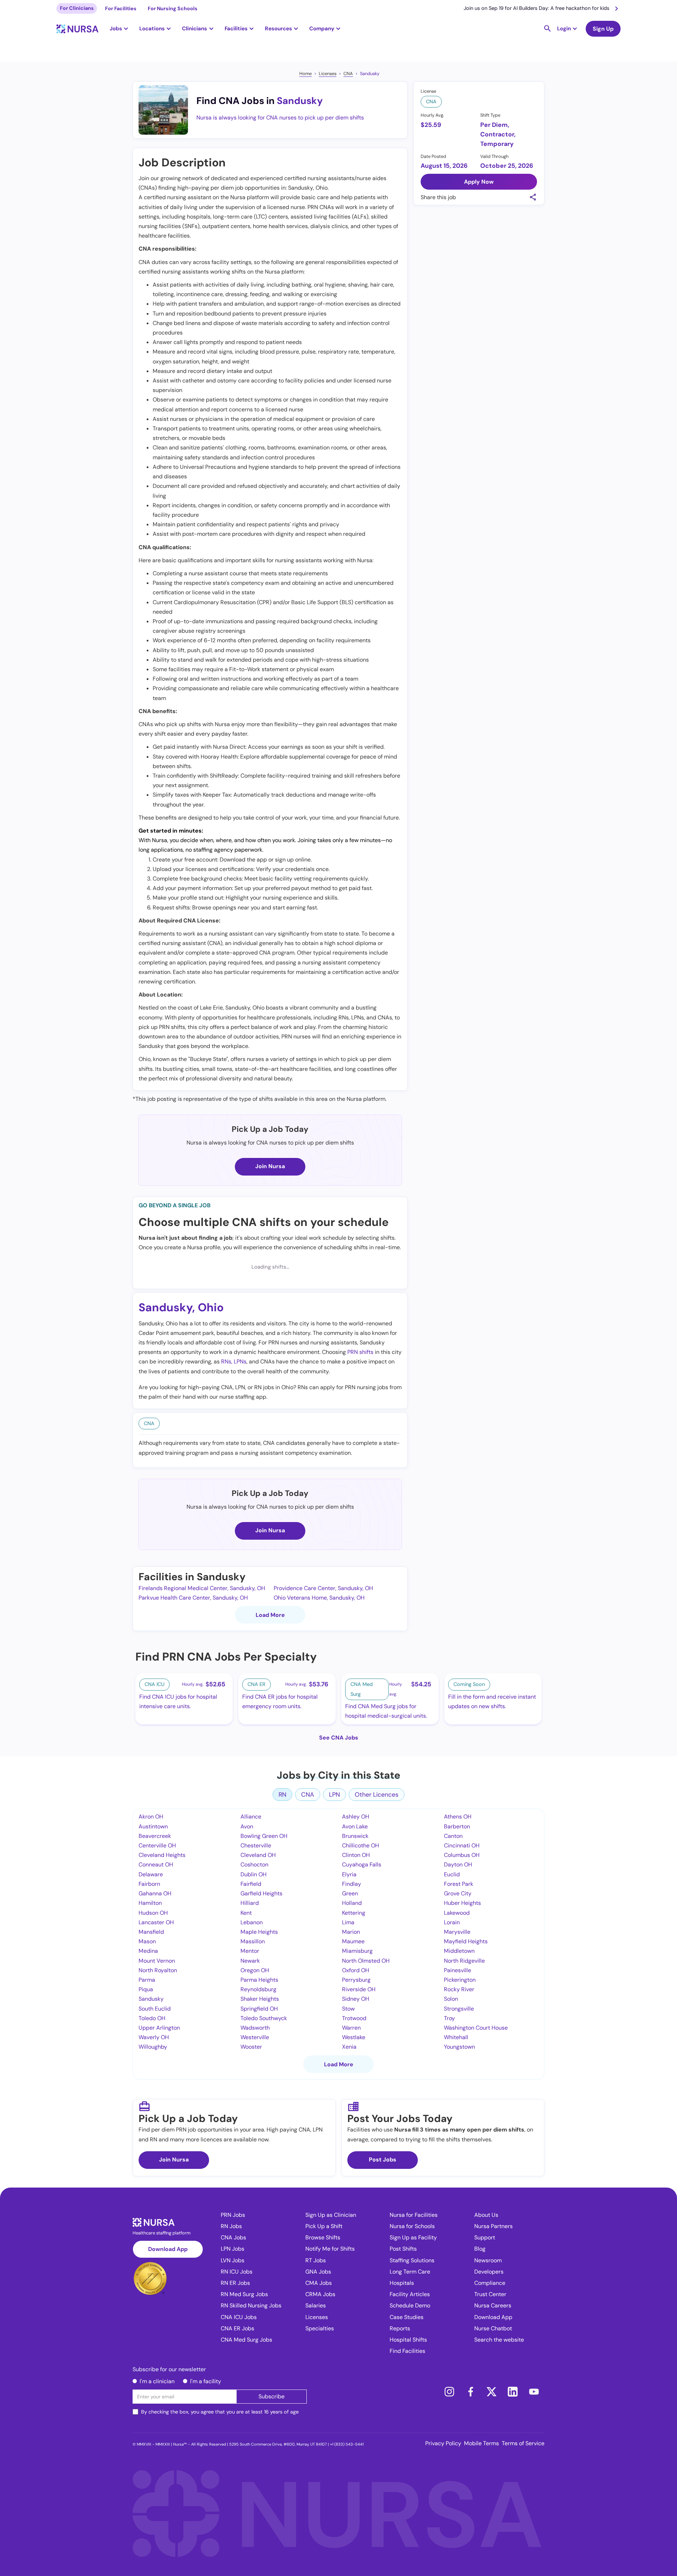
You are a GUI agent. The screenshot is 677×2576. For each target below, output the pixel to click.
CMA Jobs (319, 2283)
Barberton (457, 1826)
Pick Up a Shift (324, 2226)
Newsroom (488, 2260)
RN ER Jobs (235, 2283)
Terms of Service (523, 2443)
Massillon (253, 1941)
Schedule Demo (410, 2305)
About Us (486, 2215)
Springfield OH (259, 2009)
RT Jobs (316, 2260)
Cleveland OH (258, 1855)
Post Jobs (383, 2160)
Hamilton (150, 1903)
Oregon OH (255, 1970)
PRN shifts (360, 1352)
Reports (400, 2328)
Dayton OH (458, 1864)
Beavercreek (155, 1836)
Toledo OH (152, 2018)
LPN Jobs (233, 2249)
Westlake (354, 2037)
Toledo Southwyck (264, 2018)
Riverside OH (359, 1989)
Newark (250, 1961)
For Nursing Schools (173, 8)
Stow (348, 2009)
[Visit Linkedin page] (513, 2392)
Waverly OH (154, 2037)
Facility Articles (410, 2294)
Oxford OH (356, 1970)
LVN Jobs (233, 2260)
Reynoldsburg (258, 1989)
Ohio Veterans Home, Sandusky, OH (319, 1598)
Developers (489, 2272)
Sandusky (370, 73)
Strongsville (459, 2009)
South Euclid (155, 2009)
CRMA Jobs (320, 2294)
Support (485, 2237)
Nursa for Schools (412, 2226)
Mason (147, 1941)
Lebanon (252, 1922)
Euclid (452, 1874)
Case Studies (407, 2317)
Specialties (320, 2328)
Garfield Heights (261, 1893)
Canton (453, 1836)
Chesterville (256, 1845)
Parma (147, 1980)
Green (350, 1893)
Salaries (316, 2305)
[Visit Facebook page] (470, 2392)
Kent (246, 1913)
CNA (348, 73)
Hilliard (250, 1903)
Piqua (146, 1989)
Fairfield (251, 1884)
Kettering (354, 1913)
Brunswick (355, 1836)
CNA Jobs (233, 2237)
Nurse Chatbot (493, 2328)
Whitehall (456, 2037)
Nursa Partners (493, 2226)
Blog (480, 2249)
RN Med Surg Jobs (244, 2294)
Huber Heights (462, 1903)
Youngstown (459, 2047)
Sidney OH (356, 1999)
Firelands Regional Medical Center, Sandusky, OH (202, 1588)
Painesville (458, 1970)
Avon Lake (355, 1826)
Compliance (490, 2283)
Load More (270, 1615)
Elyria (349, 1874)
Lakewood (457, 1913)
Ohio (211, 1307)
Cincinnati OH (462, 1845)
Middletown (459, 1951)
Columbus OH (462, 1855)
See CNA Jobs (339, 1738)
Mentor (250, 1951)
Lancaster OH (156, 1922)
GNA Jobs (318, 2272)
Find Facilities (407, 2351)
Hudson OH (153, 1913)
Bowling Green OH (264, 1836)
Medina (148, 1951)
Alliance (251, 1817)
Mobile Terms (481, 2443)
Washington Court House (476, 2028)
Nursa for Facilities (414, 2215)
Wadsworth (255, 2028)
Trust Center (490, 2294)
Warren (351, 2028)
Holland (352, 1903)
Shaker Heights (260, 1999)
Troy (449, 2018)
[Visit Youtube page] (534, 2392)
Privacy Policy (443, 2443)
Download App (168, 2249)
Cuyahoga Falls (362, 1864)
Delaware (151, 1874)
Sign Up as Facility (413, 2237)
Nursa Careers (493, 2305)
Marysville (457, 1932)
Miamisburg (357, 1951)
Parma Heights (259, 1980)
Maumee (353, 1941)
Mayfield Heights (466, 1941)
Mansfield (151, 1932)
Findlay (352, 1884)
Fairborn (149, 1884)
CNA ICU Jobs (239, 2317)
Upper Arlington (159, 2028)
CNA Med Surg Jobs (246, 2340)
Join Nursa (270, 1166)
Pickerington (460, 1980)
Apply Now (479, 181)
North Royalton (158, 1970)
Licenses (328, 73)
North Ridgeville (464, 1961)
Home (306, 73)
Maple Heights (259, 1932)
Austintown (153, 1826)
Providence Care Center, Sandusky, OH (323, 1588)
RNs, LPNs (234, 1361)
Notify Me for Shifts (330, 2249)
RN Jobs (231, 2226)
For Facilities (121, 8)
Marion (351, 1932)
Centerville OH (157, 1845)
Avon (247, 1826)
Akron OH (151, 1817)
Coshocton (254, 1864)
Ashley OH (356, 1817)
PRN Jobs (233, 2215)
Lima (348, 1922)
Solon (451, 1999)
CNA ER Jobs (237, 2328)
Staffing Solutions (412, 2260)
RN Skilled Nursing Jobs (251, 2305)
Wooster (251, 2047)
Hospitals (402, 2283)
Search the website (499, 2340)
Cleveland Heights (162, 1855)
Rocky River (459, 1989)
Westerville (255, 2037)
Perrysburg (356, 1980)
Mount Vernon (157, 1961)
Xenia (349, 2047)
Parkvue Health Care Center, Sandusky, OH (193, 1598)
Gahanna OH (155, 1893)
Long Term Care (410, 2272)
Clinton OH (356, 1855)
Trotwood (354, 2018)
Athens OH (458, 1817)
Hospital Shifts (408, 2340)
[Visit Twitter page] (492, 2392)
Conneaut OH (156, 1864)
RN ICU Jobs (237, 2272)
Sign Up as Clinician (331, 2215)
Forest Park (459, 1884)
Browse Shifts (323, 2237)
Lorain (452, 1922)
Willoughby (153, 2047)
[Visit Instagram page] (449, 2392)
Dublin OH (254, 1874)
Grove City (458, 1893)
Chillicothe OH (361, 1845)
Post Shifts (403, 2249)
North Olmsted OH (366, 1961)
